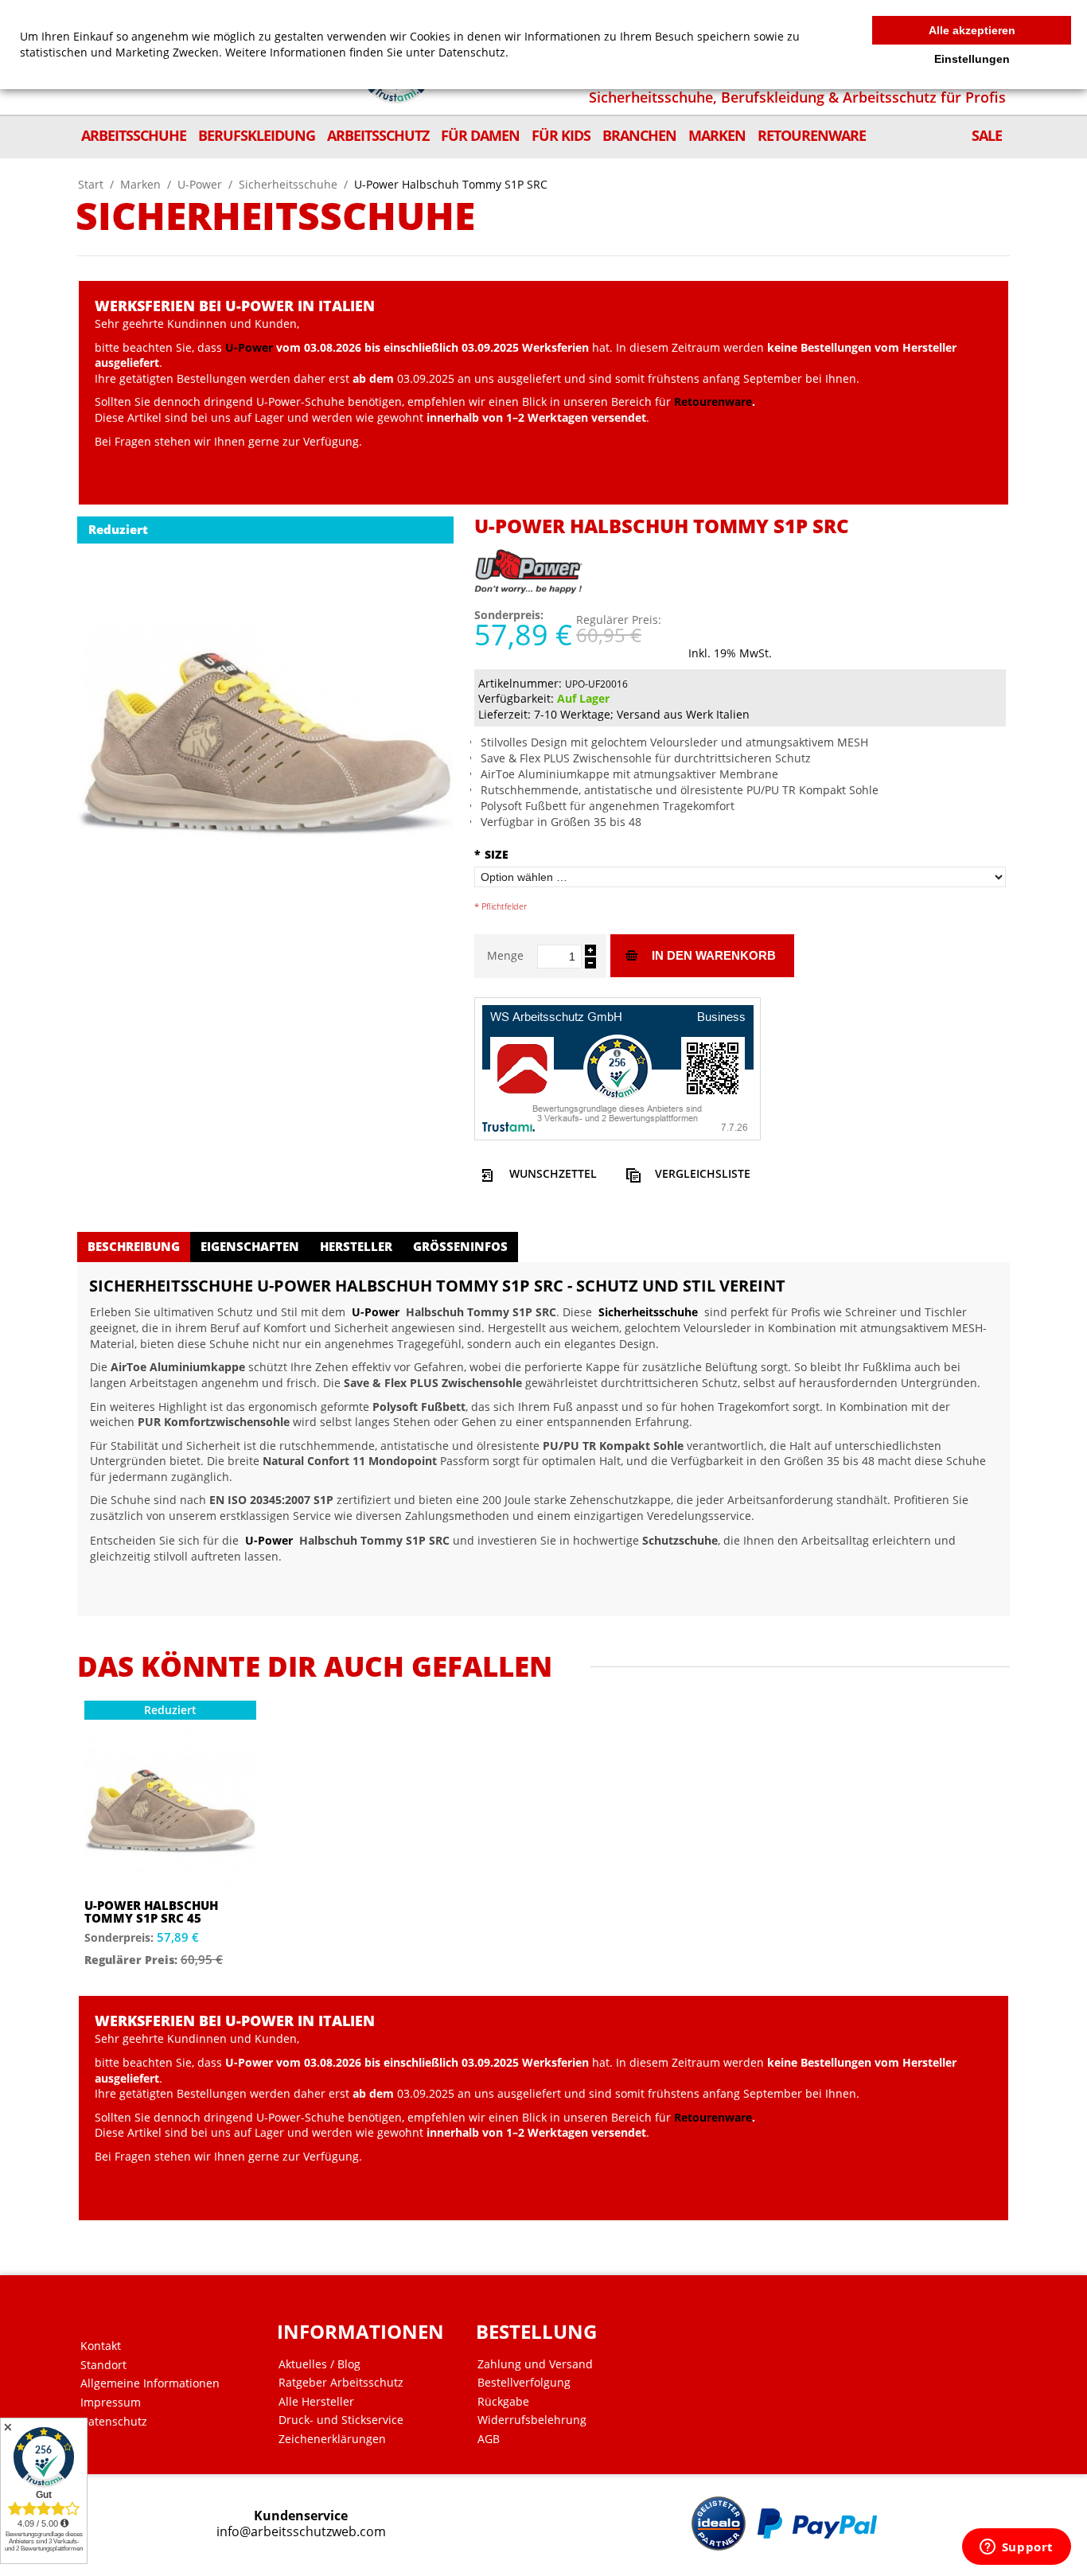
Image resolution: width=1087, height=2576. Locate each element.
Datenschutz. (473, 52)
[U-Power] (530, 564)
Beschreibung (134, 1246)
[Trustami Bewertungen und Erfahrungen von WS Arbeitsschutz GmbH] (618, 1067)
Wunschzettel (553, 1173)
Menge (505, 955)
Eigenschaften (250, 1246)
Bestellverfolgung (524, 2383)
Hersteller (356, 1246)
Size (491, 854)
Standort (103, 2365)
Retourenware (713, 401)
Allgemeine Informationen (150, 2383)
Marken (140, 184)
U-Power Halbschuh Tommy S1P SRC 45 (151, 1912)
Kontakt (101, 2346)
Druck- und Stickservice (341, 2420)
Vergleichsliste (703, 1173)
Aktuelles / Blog (319, 2364)
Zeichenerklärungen (332, 2439)
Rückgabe (503, 2402)
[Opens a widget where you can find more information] (1016, 2548)
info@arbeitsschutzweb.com (301, 2532)
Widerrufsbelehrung (532, 2420)
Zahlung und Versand (535, 2364)
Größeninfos (460, 1246)
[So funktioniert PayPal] (817, 2523)
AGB (489, 2439)
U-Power (200, 184)
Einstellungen (972, 59)
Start (91, 184)
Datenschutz (114, 2422)
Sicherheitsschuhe (288, 184)
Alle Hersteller (316, 2402)
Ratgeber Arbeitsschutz (341, 2383)
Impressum (111, 2403)
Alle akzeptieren (972, 30)
